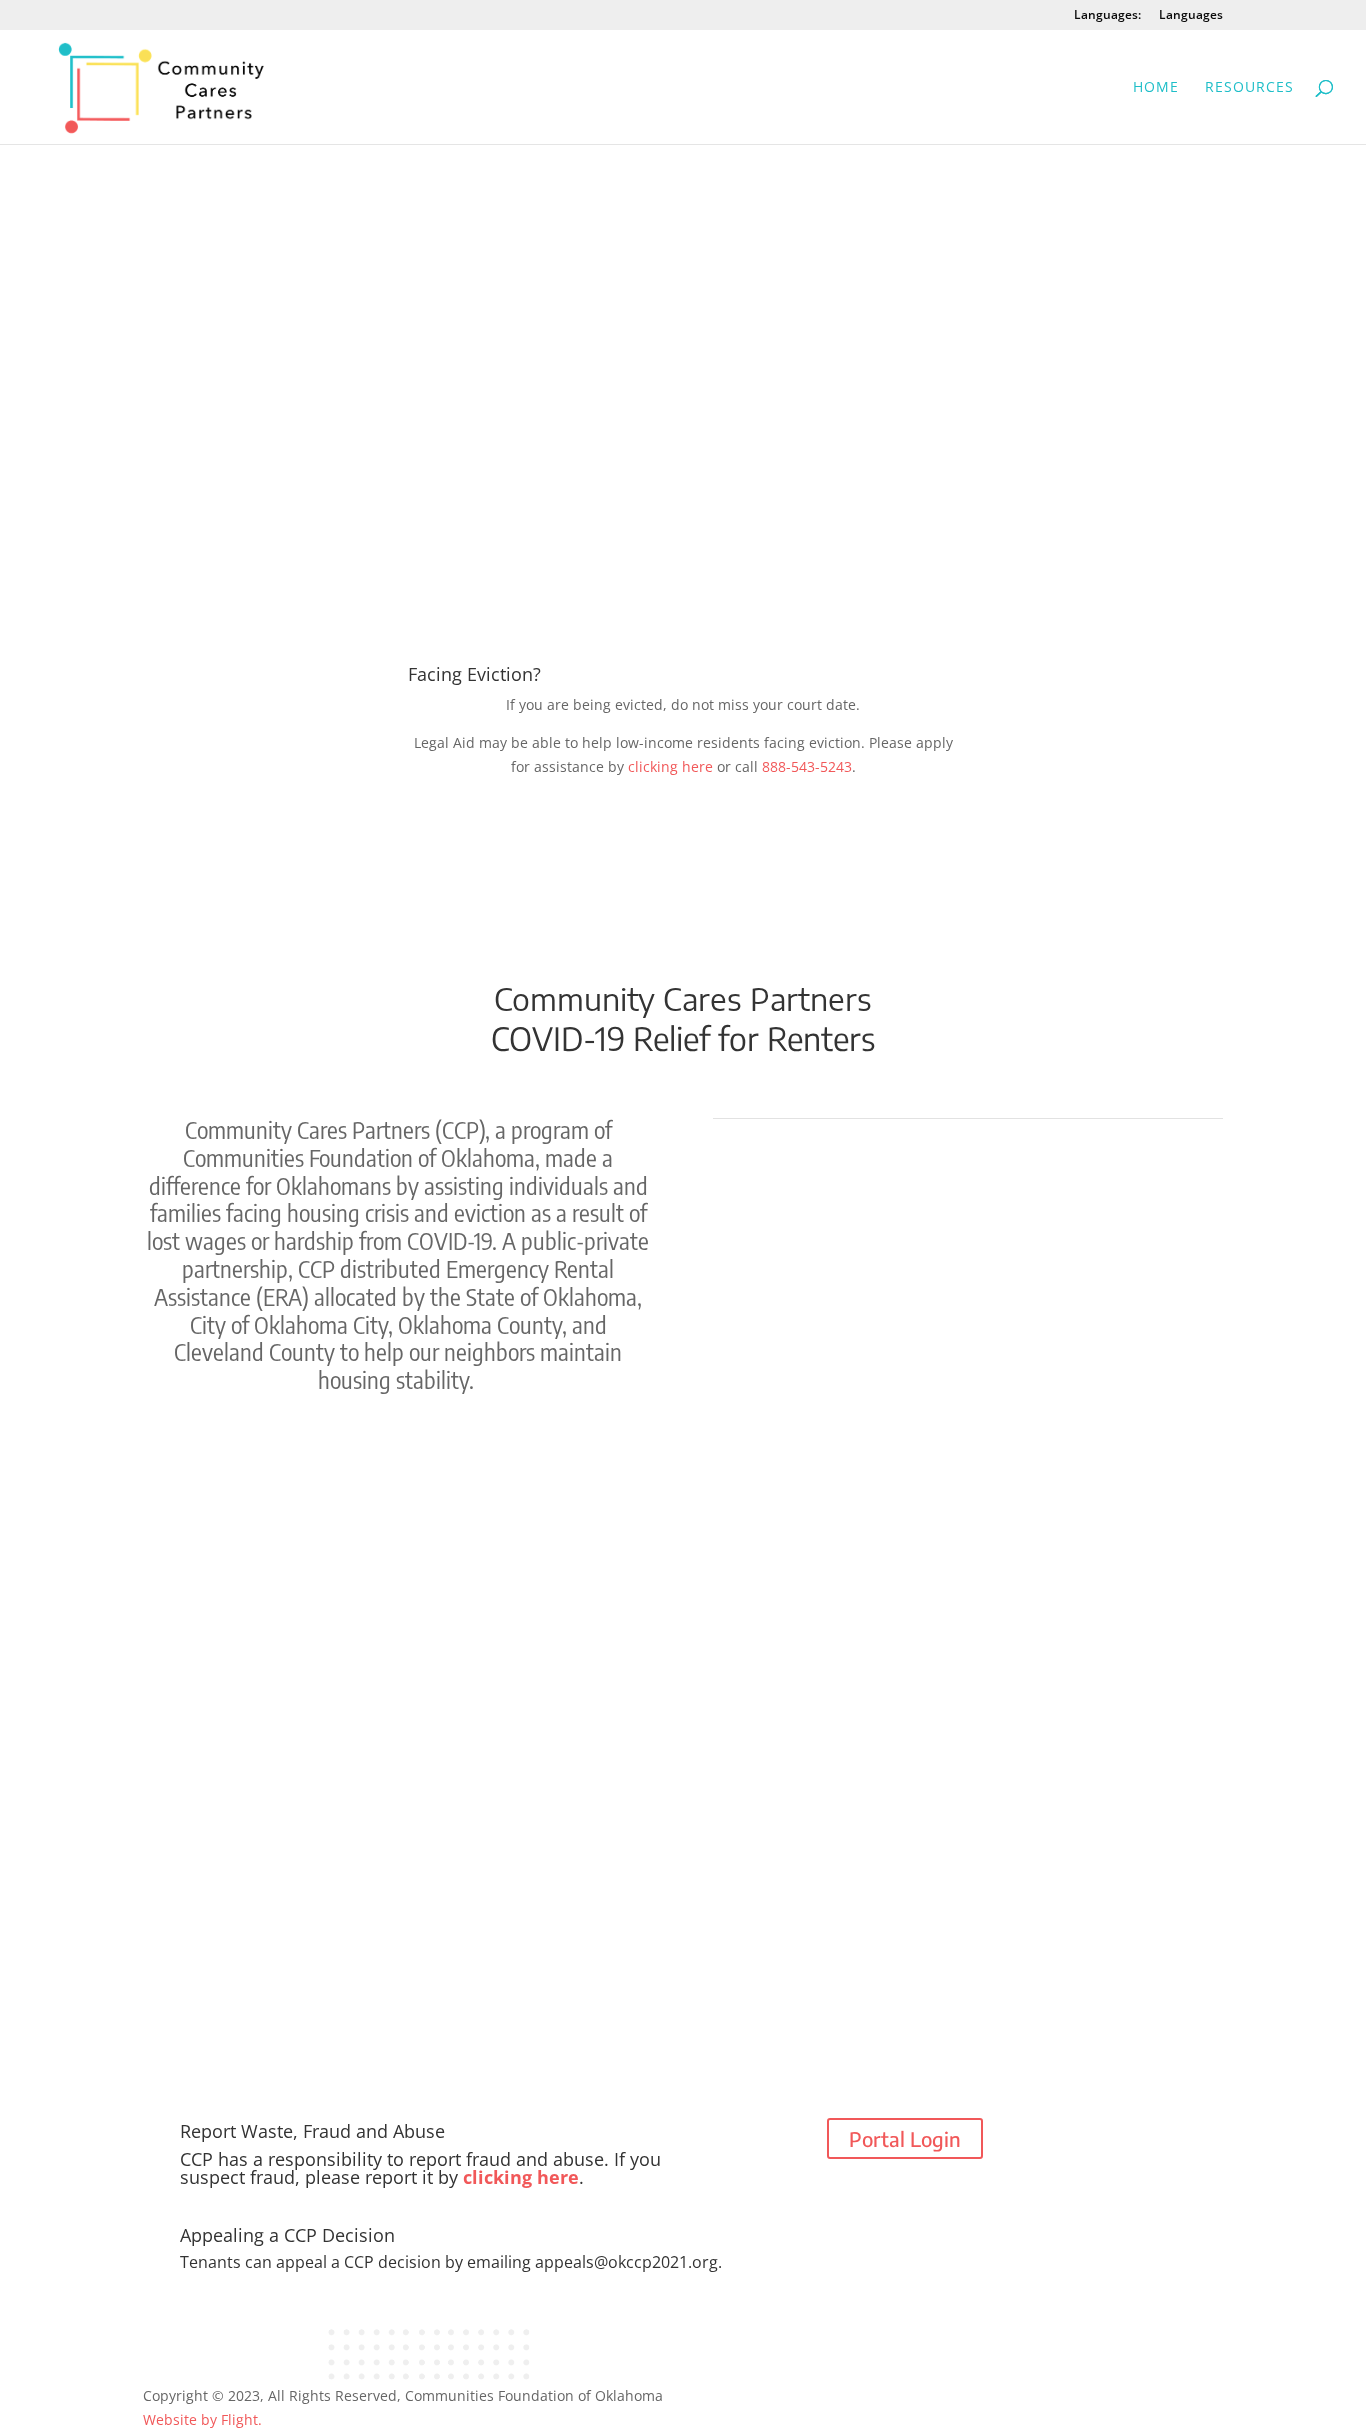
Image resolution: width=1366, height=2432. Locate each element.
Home (1156, 88)
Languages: (1107, 16)
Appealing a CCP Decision (287, 2236)
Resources (1249, 88)
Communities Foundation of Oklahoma (534, 2395)
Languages (1191, 16)
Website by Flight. (202, 2419)
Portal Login (905, 2138)
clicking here (670, 766)
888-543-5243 (807, 766)
